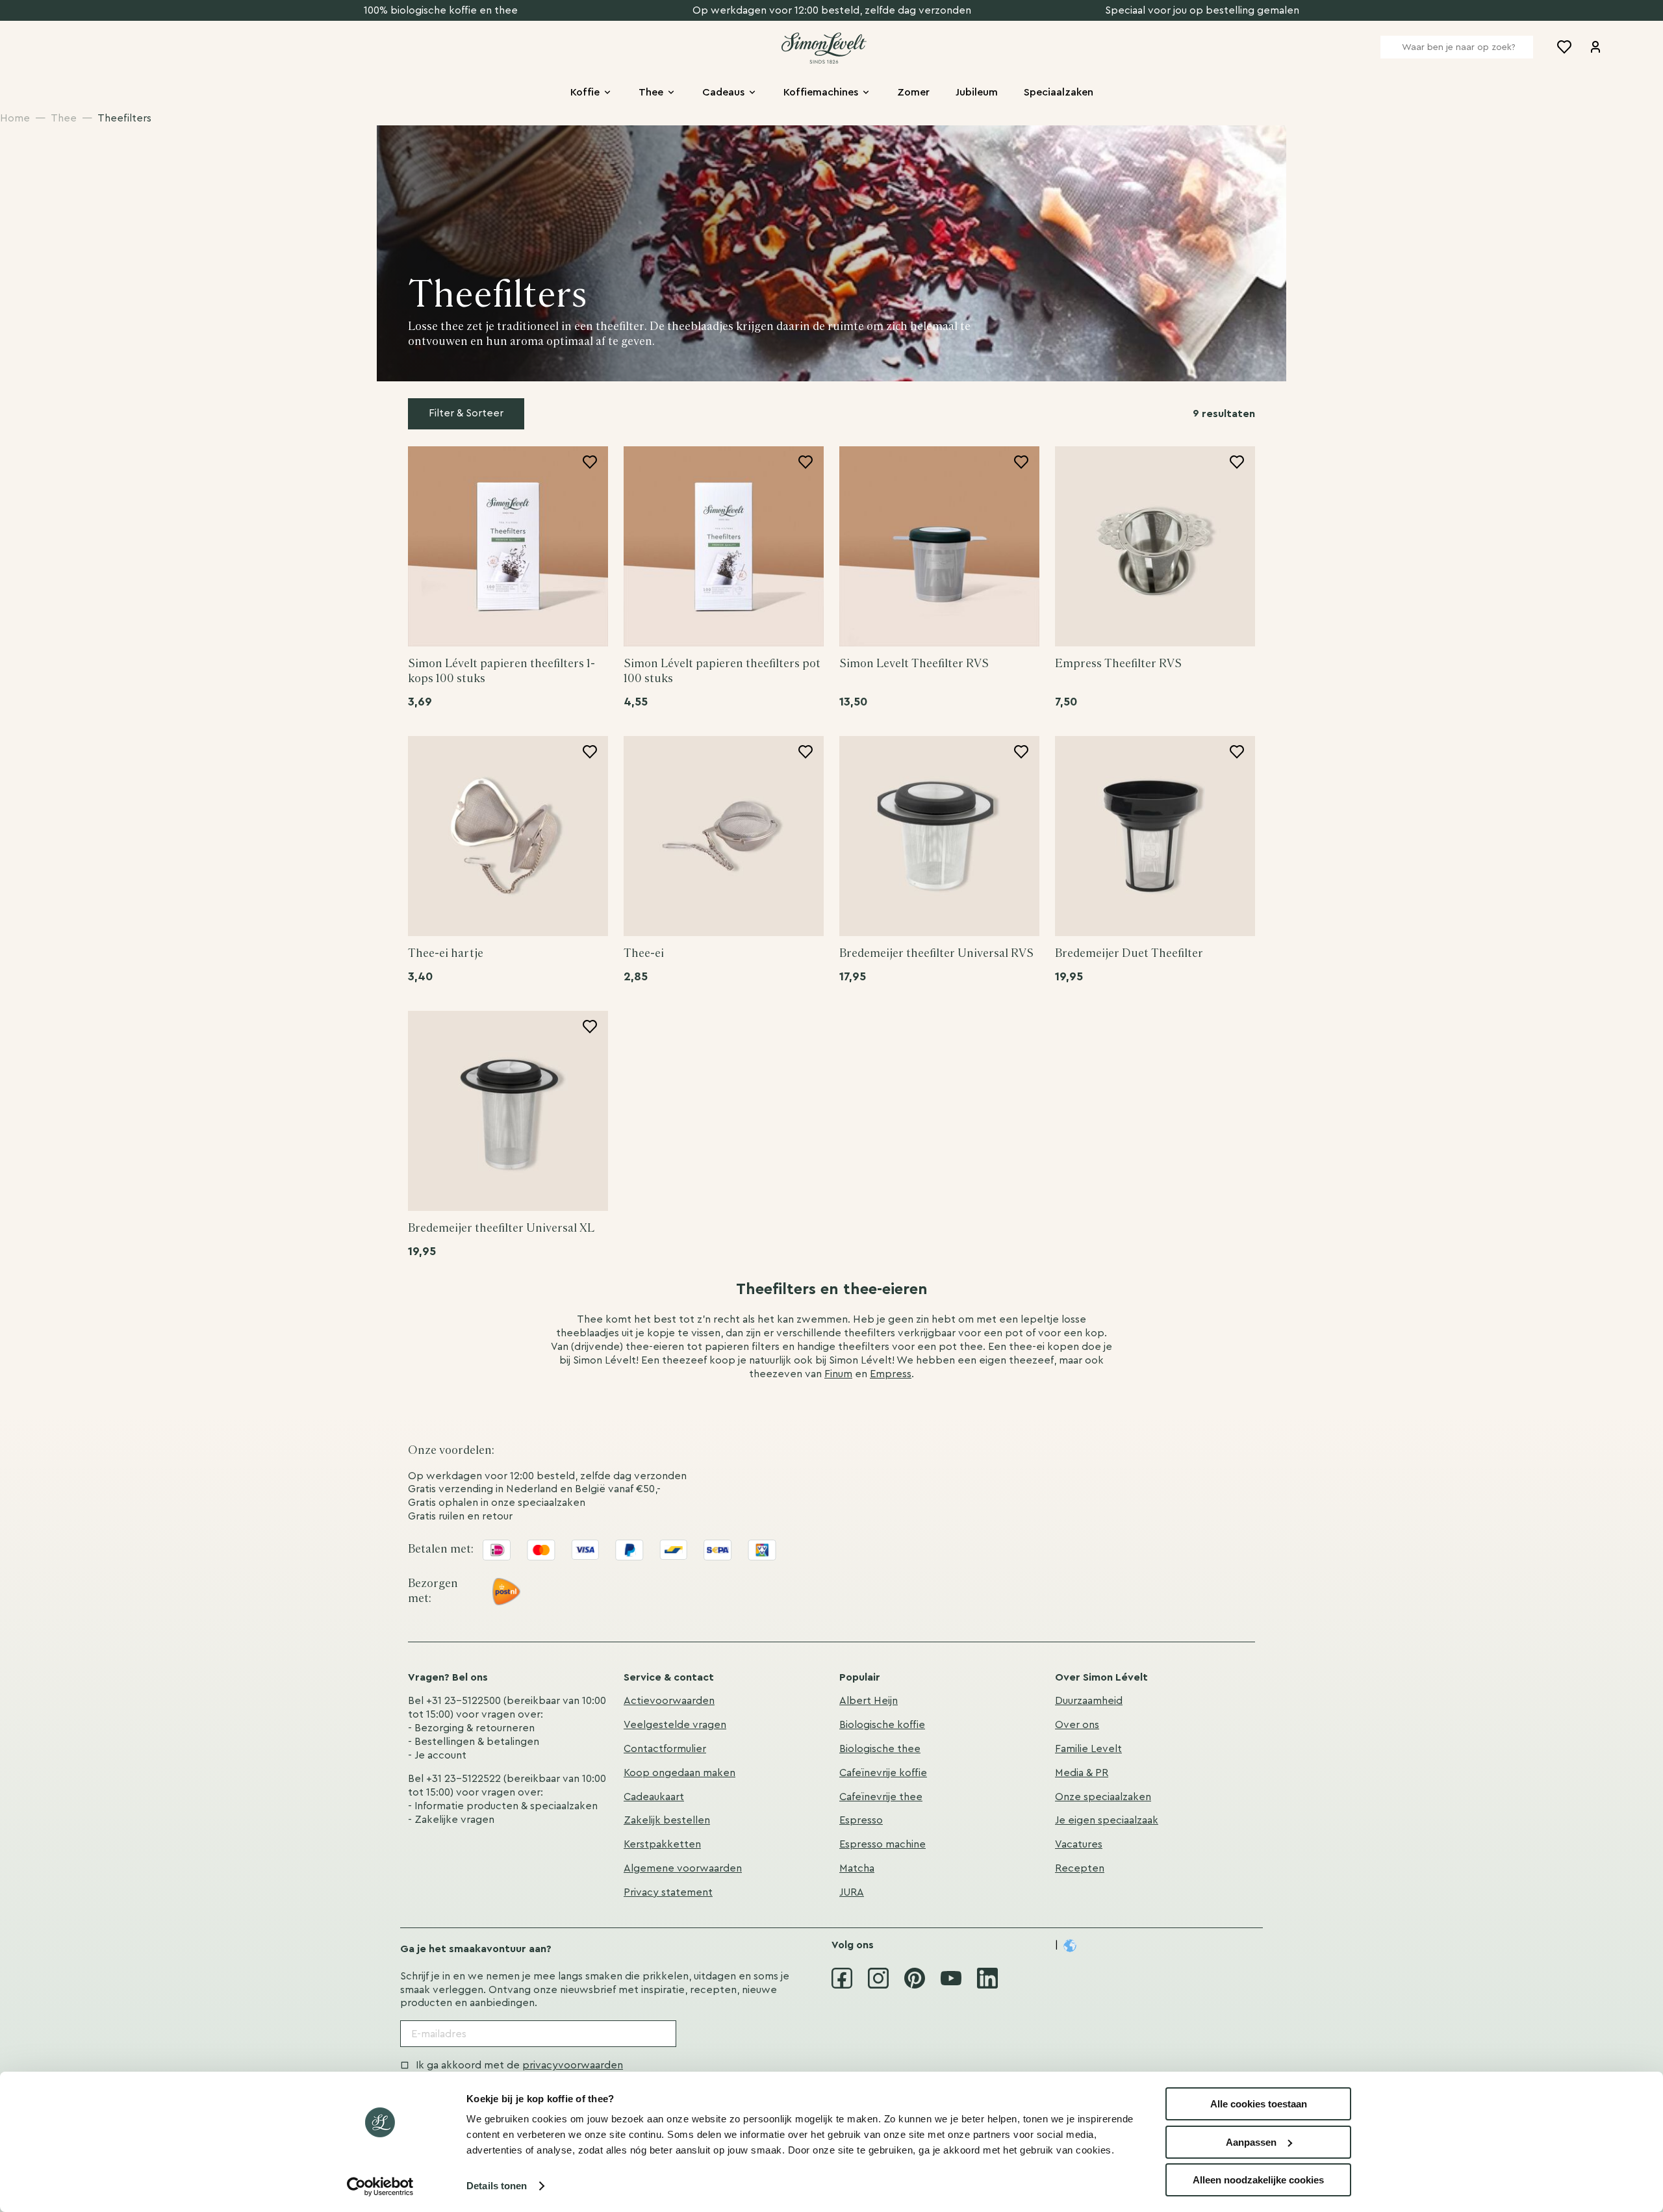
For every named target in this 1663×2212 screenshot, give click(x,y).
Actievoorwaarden (669, 1701)
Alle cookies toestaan (1259, 2104)
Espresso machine (882, 1844)
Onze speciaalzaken (1103, 1797)
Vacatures (1079, 1844)
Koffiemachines (821, 92)
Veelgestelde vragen (675, 1725)
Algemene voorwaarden (683, 1868)
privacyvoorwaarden (573, 2065)
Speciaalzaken (1059, 92)
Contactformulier (665, 1749)
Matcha (857, 1868)
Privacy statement (668, 1892)
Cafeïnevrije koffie (883, 1773)
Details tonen (497, 2186)
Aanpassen (1251, 2142)
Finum (838, 1374)
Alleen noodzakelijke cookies (1258, 2180)
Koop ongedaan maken (679, 1773)
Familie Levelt (1088, 1749)
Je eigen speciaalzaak (1107, 1820)
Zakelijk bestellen (667, 1820)
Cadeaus (723, 92)
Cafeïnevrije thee (881, 1797)
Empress (891, 1374)
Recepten (1080, 1868)
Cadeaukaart (654, 1797)
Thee (651, 92)
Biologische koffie (882, 1725)
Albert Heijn (869, 1701)
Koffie (585, 92)
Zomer (913, 92)
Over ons (1077, 1725)
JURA (852, 1892)
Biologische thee (880, 1749)
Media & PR (1082, 1773)
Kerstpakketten (662, 1844)
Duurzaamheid (1089, 1701)
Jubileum (977, 92)
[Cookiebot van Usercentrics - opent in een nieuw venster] (380, 2187)
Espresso (861, 1820)
